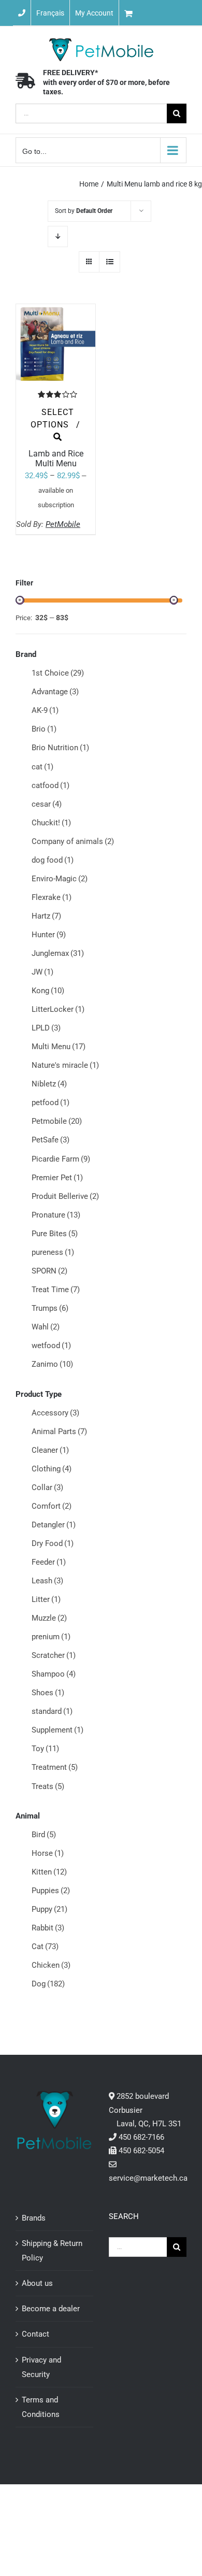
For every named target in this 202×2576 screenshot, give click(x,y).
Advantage (55, 692)
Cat (45, 1947)
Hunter (49, 935)
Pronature (56, 1215)
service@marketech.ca (148, 2178)
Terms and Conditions (41, 2407)
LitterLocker (58, 1009)
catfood (51, 785)
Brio (44, 729)
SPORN (49, 1271)
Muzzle (49, 1618)
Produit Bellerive (65, 1196)
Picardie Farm (61, 1159)
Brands (34, 2218)
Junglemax (58, 953)
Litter (46, 1599)
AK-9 (45, 710)
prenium (51, 1637)
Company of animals (73, 841)
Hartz (46, 916)
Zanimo (52, 1364)
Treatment (55, 1767)
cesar (47, 804)
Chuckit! (51, 823)
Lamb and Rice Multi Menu (56, 459)
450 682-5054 (141, 2151)
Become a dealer (51, 2309)
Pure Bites (55, 1234)
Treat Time (56, 1290)
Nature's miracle (65, 1065)
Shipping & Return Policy (52, 2251)
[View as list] (110, 262)
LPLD (46, 1028)
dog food (53, 860)
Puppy (49, 1909)
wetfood (51, 1346)
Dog (48, 1984)
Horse (48, 1853)
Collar (47, 1487)
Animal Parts (59, 1432)
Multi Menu (59, 1047)
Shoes (48, 1693)
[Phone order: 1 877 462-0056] (22, 13)
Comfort (52, 1506)
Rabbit (48, 1928)
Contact (35, 2334)
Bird (44, 1835)
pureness (53, 1252)
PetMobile (63, 524)
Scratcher (54, 1655)
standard (52, 1711)
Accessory (55, 1413)
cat (42, 767)
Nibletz (49, 1084)
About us (37, 2283)
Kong (48, 991)
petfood (51, 1103)
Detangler (54, 1525)
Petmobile (57, 1121)
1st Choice (58, 673)
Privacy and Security (41, 2367)
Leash (47, 1581)
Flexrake (52, 897)
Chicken (51, 1965)
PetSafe (51, 1140)
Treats (48, 1786)
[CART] (161, 13)
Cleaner (50, 1450)
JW (42, 972)
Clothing (52, 1469)
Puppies (51, 1891)
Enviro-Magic (60, 879)
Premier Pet (57, 1178)
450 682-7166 (141, 2137)
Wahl (46, 1327)
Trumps (50, 1308)
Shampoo (54, 1674)
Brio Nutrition (60, 748)
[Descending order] (58, 237)
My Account (94, 13)
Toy (45, 1749)
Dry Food (53, 1543)
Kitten (49, 1872)
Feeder (49, 1562)
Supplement (57, 1730)
